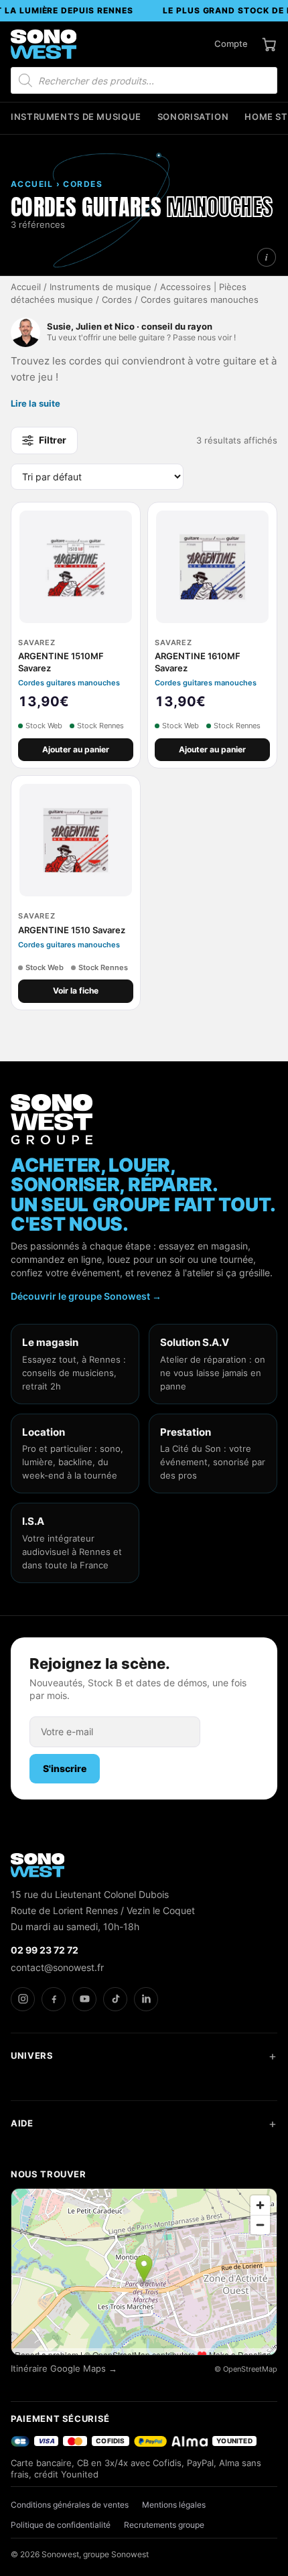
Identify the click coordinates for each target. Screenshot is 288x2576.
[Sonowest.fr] (44, 44)
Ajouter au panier (76, 749)
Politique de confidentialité (61, 2525)
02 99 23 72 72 (45, 1950)
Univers (32, 2055)
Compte (231, 44)
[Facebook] (54, 1999)
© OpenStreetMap (246, 2369)
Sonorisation (193, 117)
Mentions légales (174, 2505)
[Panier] (269, 44)
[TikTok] (115, 1999)
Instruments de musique (76, 117)
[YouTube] (84, 1999)
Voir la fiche (76, 991)
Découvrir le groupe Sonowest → (86, 1296)
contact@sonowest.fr (57, 1967)
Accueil (26, 287)
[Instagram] (23, 1999)
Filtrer (53, 440)
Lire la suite (35, 403)
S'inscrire (65, 1768)
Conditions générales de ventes (70, 2505)
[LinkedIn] (146, 1999)
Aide (22, 2123)
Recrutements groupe (164, 2525)
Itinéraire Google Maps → (64, 2369)
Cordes (117, 300)
